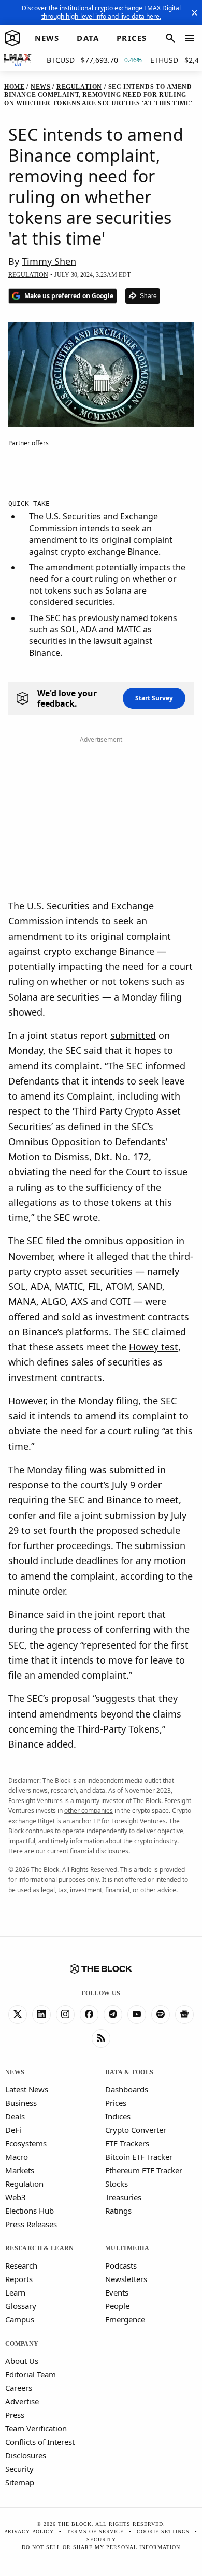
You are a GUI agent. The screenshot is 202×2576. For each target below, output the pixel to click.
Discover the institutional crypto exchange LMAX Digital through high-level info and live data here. (101, 12)
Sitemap (20, 2482)
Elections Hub (30, 2211)
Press (15, 2415)
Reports (19, 2279)
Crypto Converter (136, 2130)
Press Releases (31, 2224)
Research (21, 2265)
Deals (15, 2116)
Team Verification (36, 2428)
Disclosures (26, 2455)
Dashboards (127, 2089)
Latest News (27, 2089)
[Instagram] (65, 2015)
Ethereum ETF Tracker (144, 2170)
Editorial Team (31, 2374)
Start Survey (154, 698)
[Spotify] (161, 2015)
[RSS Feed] (101, 2038)
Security (19, 2469)
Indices (118, 2116)
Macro (17, 2157)
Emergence (125, 2319)
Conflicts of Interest (40, 2442)
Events (117, 2292)
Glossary (21, 2306)
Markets (20, 2170)
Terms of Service (95, 2532)
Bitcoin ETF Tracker (139, 2157)
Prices (116, 2103)
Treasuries (123, 2197)
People (117, 2306)
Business (21, 2103)
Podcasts (121, 2265)
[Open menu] (190, 38)
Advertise (22, 2401)
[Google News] (184, 2015)
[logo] (12, 38)
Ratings (118, 2211)
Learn (15, 2292)
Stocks (117, 2184)
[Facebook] (89, 2015)
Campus (20, 2319)
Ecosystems (26, 2143)
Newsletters (126, 2279)
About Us (22, 2361)
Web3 (16, 2197)
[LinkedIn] (41, 2015)
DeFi (13, 2130)
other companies (89, 1811)
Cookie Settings (163, 2532)
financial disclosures (99, 1851)
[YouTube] (137, 2015)
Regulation (24, 2184)
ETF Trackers (127, 2143)
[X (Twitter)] (18, 2015)
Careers (19, 2388)
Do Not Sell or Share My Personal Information (101, 2547)
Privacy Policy (29, 2532)
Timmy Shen (49, 261)
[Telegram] (113, 2015)
